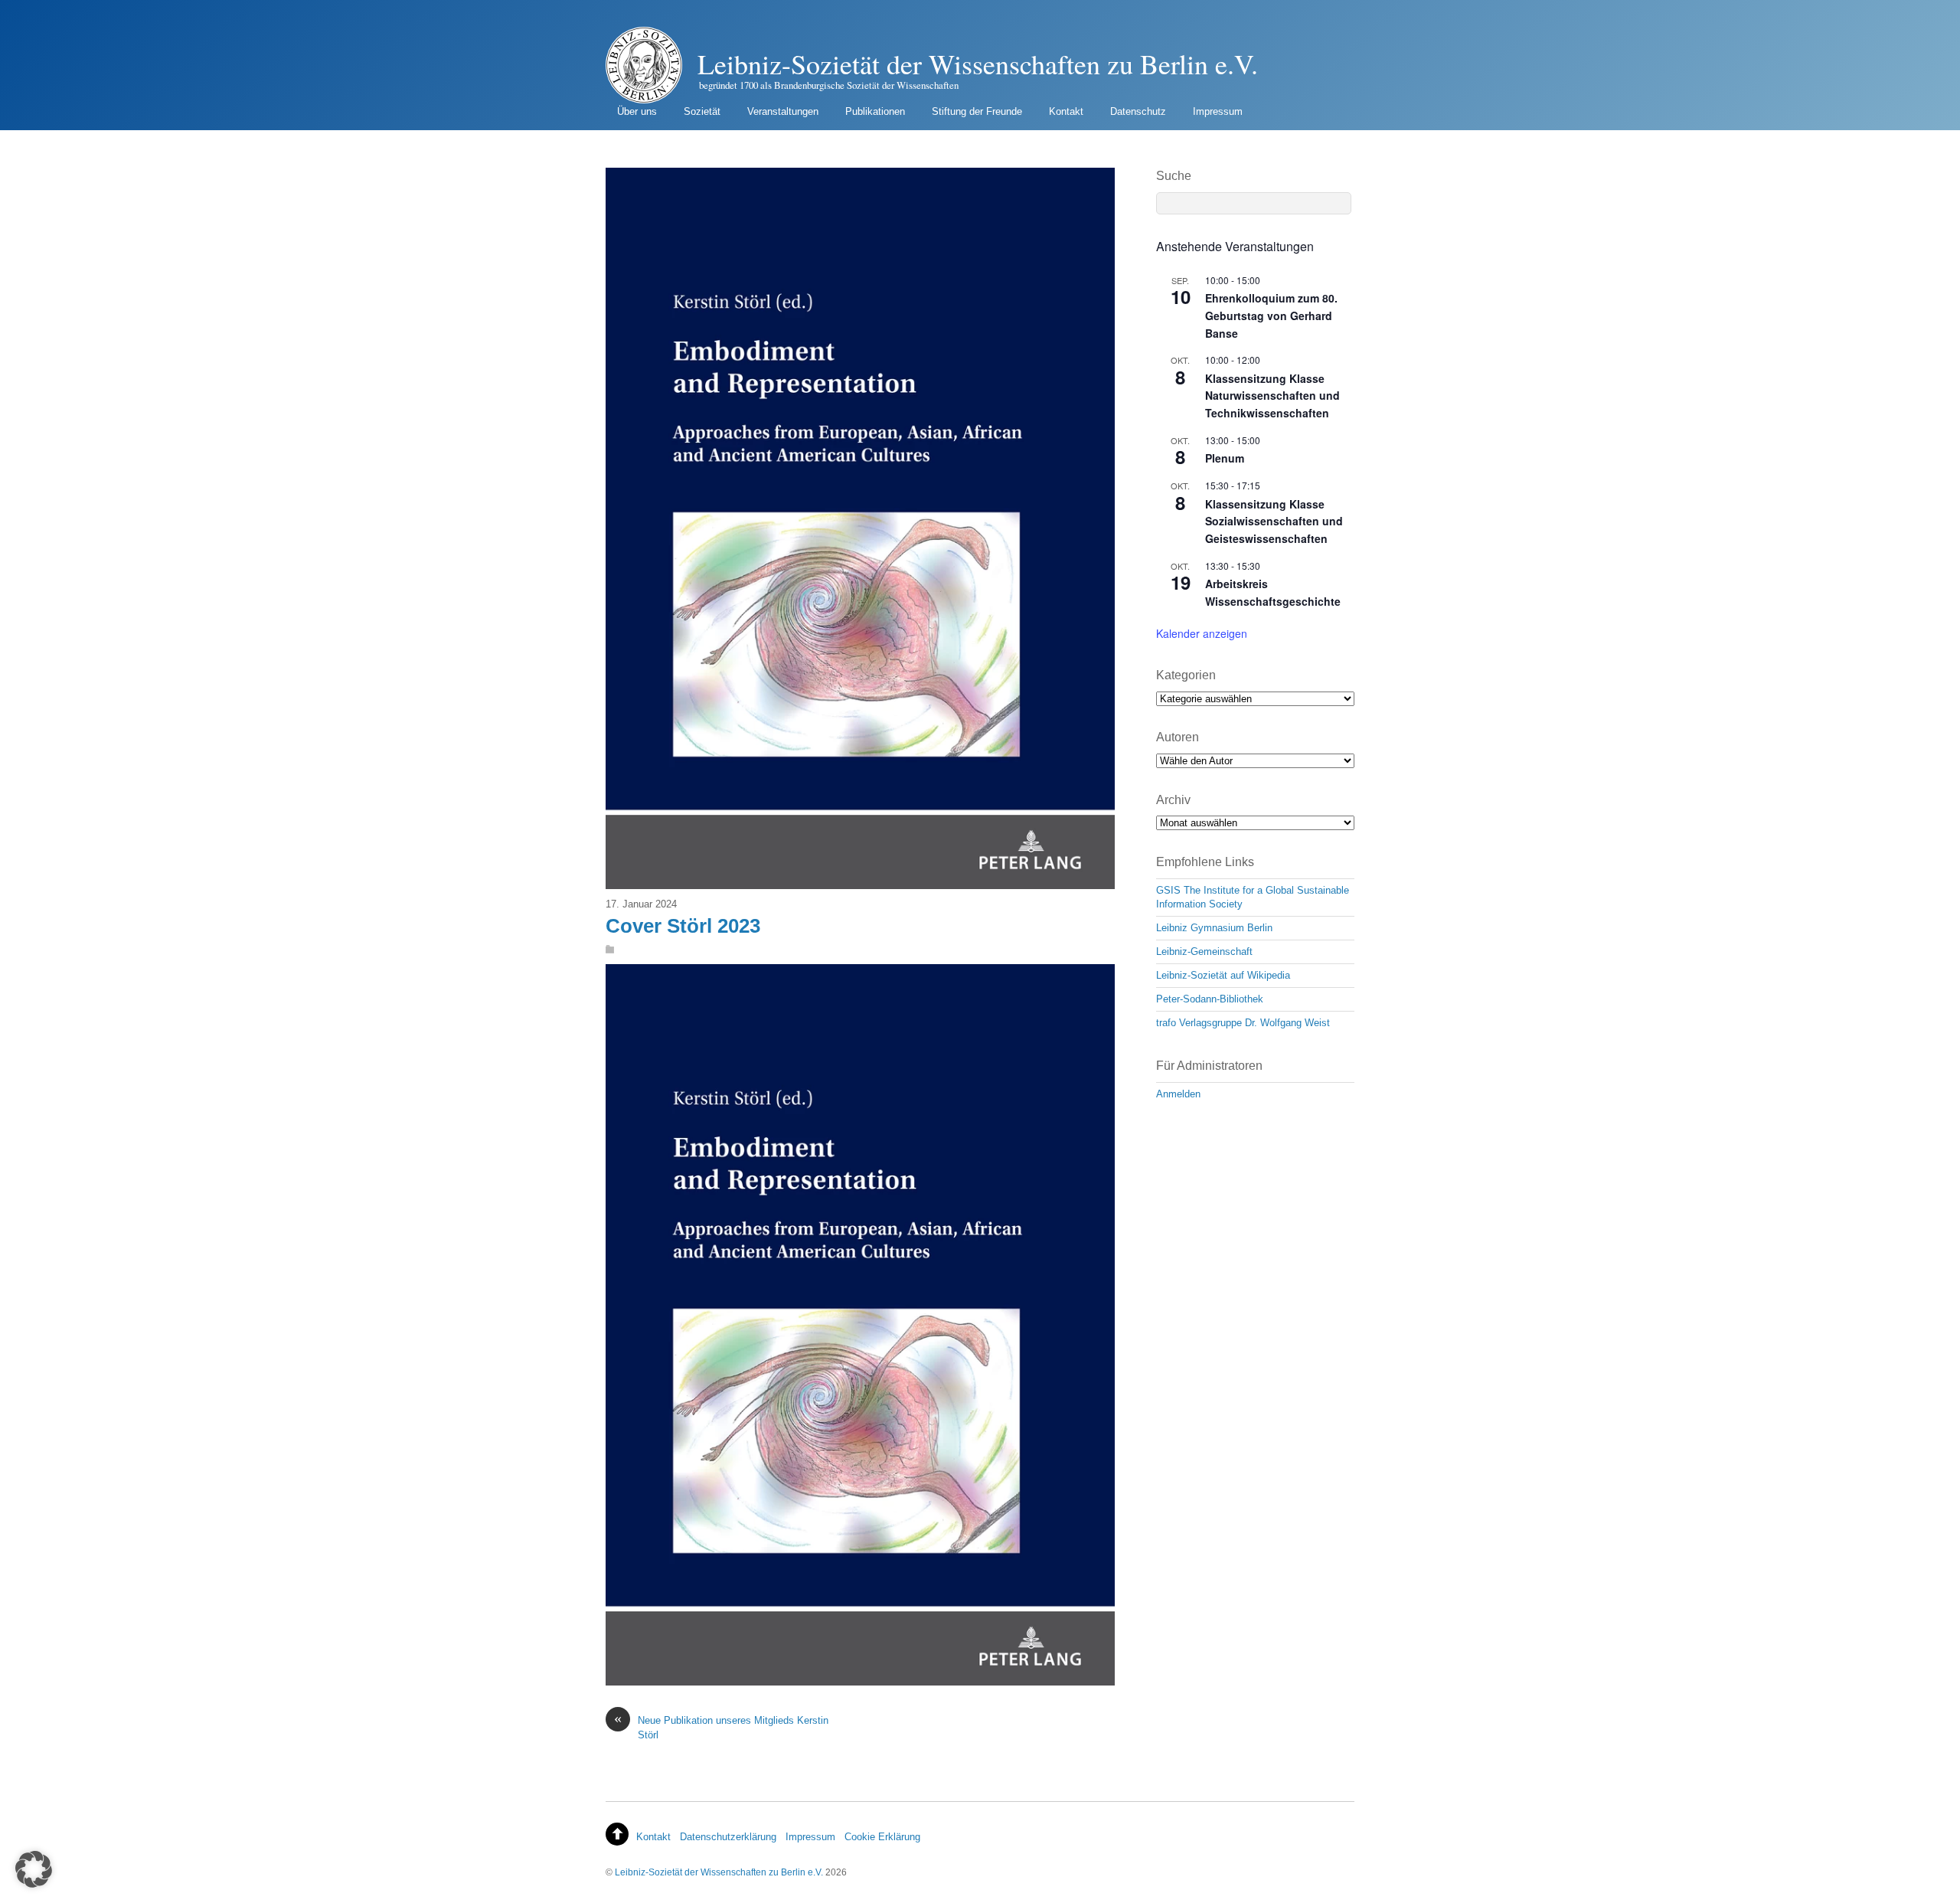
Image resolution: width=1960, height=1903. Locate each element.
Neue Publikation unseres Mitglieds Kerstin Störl (721, 1727)
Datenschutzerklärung (728, 1837)
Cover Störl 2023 (683, 926)
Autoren (1178, 737)
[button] (34, 1869)
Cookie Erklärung (882, 1837)
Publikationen (875, 111)
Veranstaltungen (783, 111)
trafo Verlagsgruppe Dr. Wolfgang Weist (1243, 1023)
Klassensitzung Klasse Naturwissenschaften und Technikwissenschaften (1272, 396)
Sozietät (702, 111)
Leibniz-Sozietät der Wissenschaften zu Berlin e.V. (719, 1872)
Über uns (637, 111)
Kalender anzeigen (1202, 633)
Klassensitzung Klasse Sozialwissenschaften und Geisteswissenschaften (1274, 521)
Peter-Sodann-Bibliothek (1210, 999)
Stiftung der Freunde (977, 111)
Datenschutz (1138, 111)
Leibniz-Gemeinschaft (1204, 951)
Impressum (1218, 111)
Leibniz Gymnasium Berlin (1214, 928)
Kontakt (1066, 111)
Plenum (1225, 458)
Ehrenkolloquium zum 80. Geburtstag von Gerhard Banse (1271, 315)
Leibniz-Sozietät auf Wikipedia (1223, 975)
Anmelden (1178, 1094)
